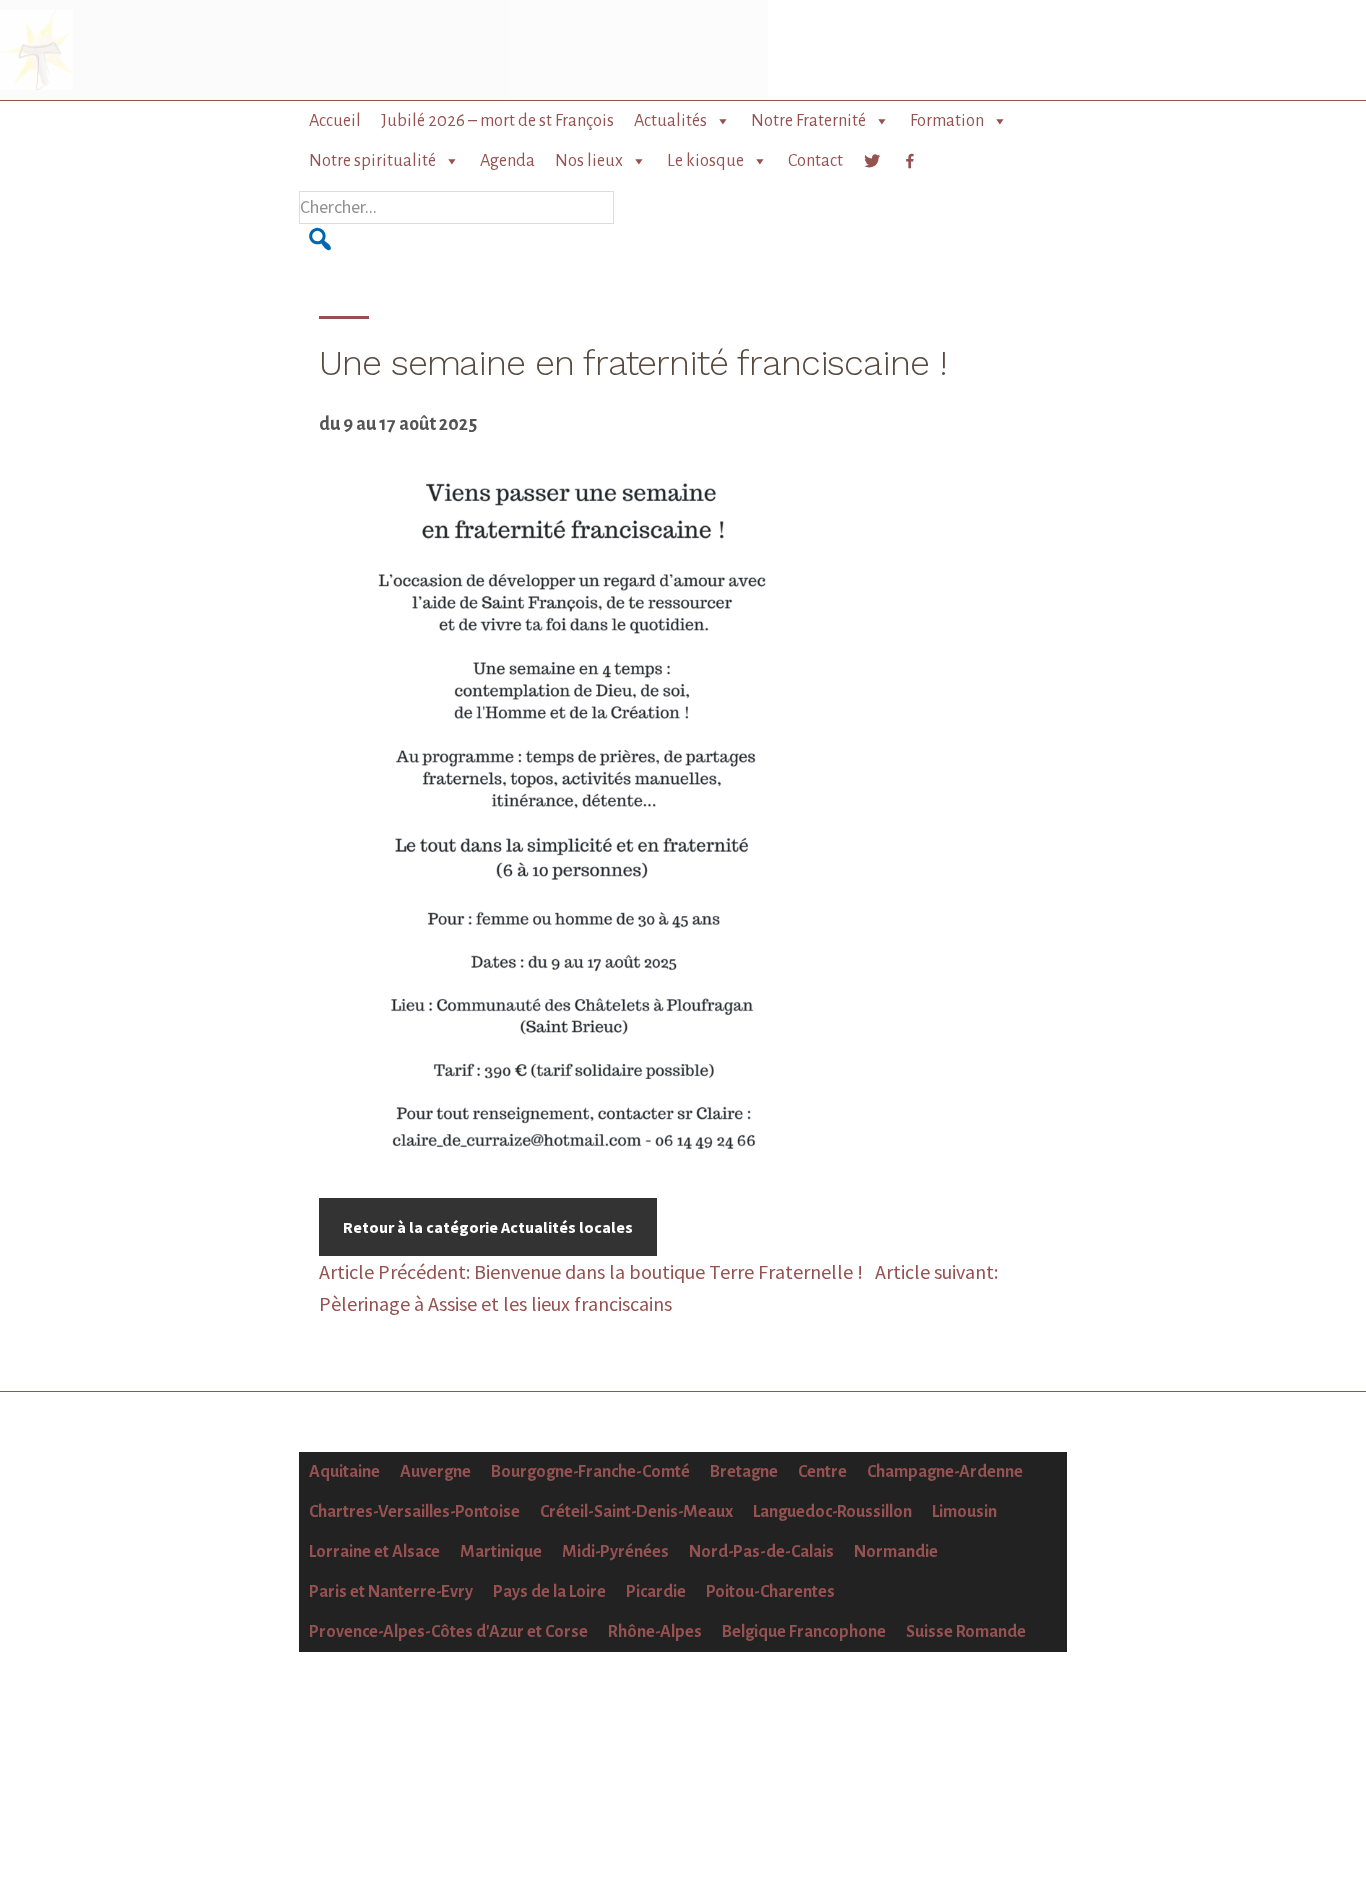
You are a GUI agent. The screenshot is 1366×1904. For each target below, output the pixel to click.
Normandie (896, 1552)
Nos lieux (589, 161)
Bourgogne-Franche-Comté (590, 1472)
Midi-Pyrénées (615, 1552)
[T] (872, 161)
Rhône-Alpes (655, 1632)
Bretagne (744, 1472)
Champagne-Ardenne (945, 1472)
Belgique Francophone (804, 1632)
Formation (947, 121)
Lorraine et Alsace (374, 1552)
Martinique (501, 1552)
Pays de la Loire (549, 1592)
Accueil (335, 121)
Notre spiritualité (372, 161)
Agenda (507, 161)
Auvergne (435, 1472)
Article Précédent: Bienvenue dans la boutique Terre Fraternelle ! (593, 1271)
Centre (822, 1472)
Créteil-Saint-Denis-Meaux (636, 1512)
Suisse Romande (966, 1632)
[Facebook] (910, 161)
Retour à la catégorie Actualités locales (488, 1227)
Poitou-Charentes (770, 1592)
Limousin (964, 1512)
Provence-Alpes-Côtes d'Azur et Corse (448, 1632)
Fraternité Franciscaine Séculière (153, 50)
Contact (815, 161)
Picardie (656, 1592)
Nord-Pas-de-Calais (761, 1552)
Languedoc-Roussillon (832, 1512)
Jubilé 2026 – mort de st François (497, 121)
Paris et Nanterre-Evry (391, 1592)
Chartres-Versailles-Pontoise (414, 1512)
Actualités (670, 121)
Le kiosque (705, 161)
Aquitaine (344, 1472)
